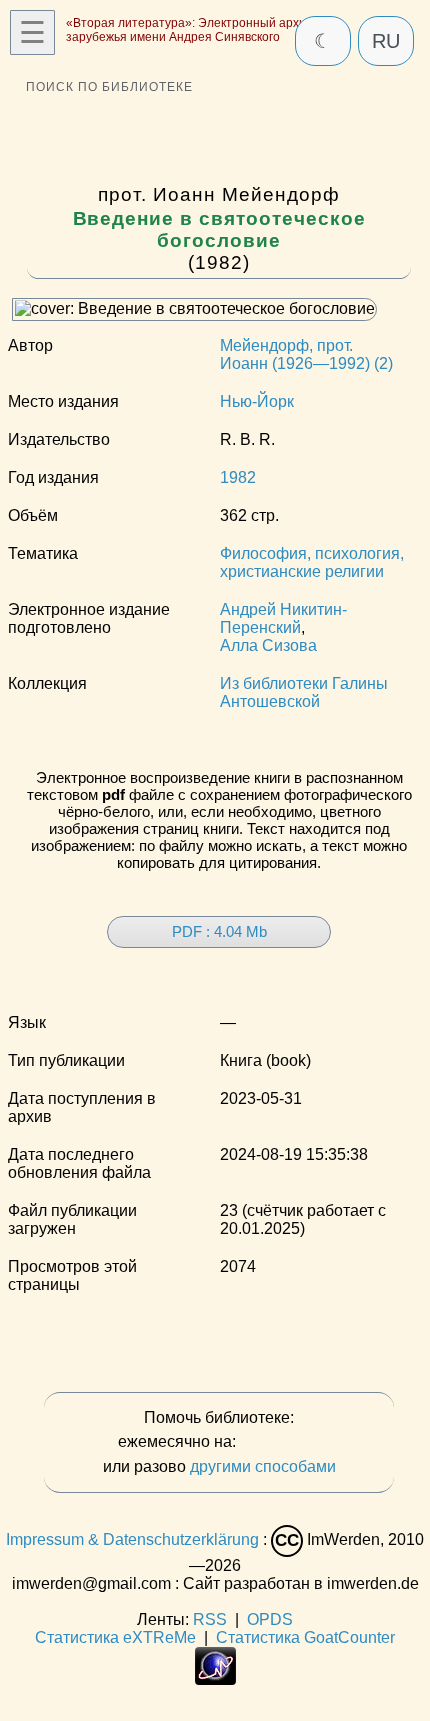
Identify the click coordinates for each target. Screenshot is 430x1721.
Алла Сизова (268, 645)
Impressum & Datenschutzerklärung (132, 1539)
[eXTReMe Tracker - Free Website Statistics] (215, 1679)
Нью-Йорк (257, 401)
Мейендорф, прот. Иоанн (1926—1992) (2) (306, 354)
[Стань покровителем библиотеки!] (280, 1442)
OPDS (270, 1619)
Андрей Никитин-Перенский (283, 618)
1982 (238, 477)
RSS (210, 1619)
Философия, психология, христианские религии (312, 562)
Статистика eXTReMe (115, 1637)
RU (386, 41)
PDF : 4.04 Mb (219, 931)
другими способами (263, 1466)
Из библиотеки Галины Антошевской (304, 692)
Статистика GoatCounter (305, 1637)
